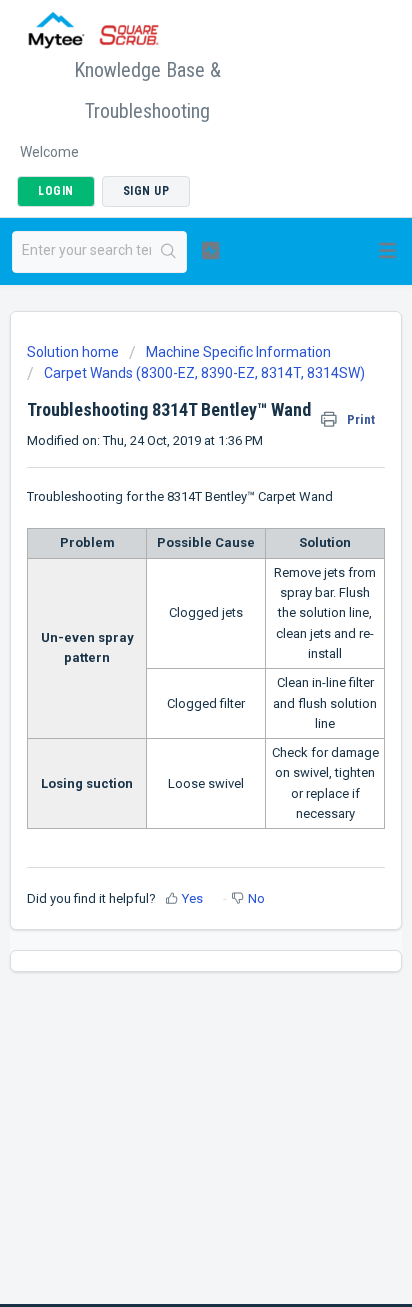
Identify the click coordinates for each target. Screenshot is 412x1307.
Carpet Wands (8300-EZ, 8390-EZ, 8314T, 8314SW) (204, 373)
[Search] (168, 252)
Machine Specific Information (238, 352)
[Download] (169, 645)
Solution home (74, 352)
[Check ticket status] (211, 250)
